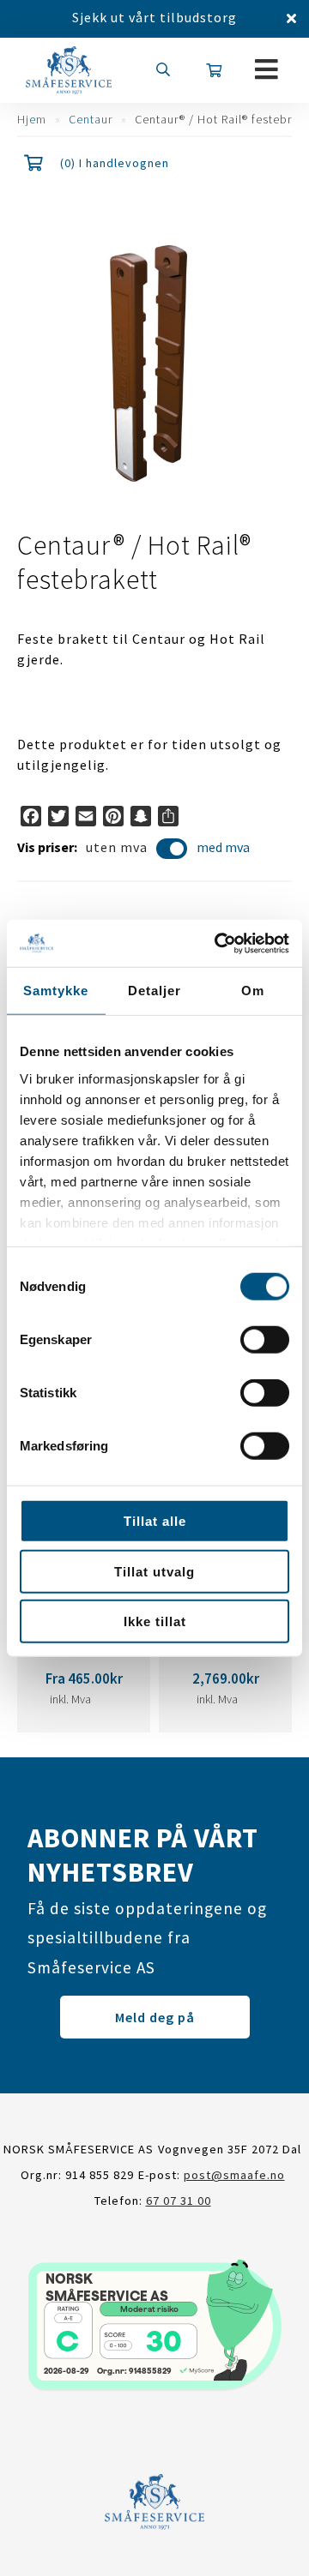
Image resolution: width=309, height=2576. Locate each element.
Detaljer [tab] (154, 991)
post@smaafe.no (234, 2175)
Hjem (32, 119)
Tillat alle (155, 1521)
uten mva (117, 847)
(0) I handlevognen (115, 163)
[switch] (265, 1340)
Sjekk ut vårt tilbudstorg (154, 17)
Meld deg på (155, 2017)
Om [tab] (253, 991)
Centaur (91, 119)
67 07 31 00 (179, 2201)
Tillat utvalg (154, 1571)
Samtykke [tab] (56, 991)
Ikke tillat (155, 1621)
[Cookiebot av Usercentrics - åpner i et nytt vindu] (218, 943)
